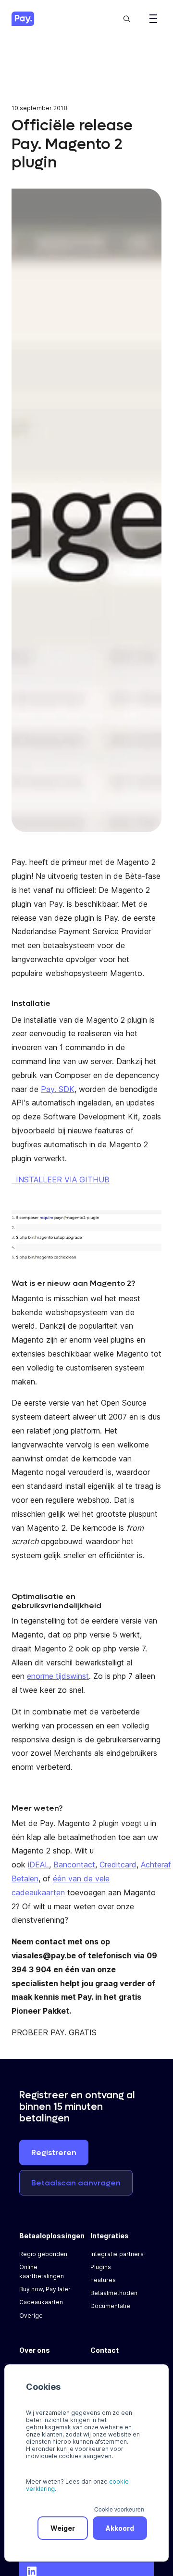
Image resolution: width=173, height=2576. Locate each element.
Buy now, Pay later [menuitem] (45, 2289)
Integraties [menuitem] (110, 2236)
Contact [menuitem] (105, 2350)
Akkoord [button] (120, 2528)
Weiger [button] (63, 2528)
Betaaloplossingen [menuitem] (52, 2236)
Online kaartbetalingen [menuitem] (42, 2271)
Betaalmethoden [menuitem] (114, 2293)
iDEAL (38, 1865)
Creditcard (118, 1865)
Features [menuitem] (103, 2280)
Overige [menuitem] (31, 2316)
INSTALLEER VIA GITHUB (63, 1180)
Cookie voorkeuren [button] (119, 2509)
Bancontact (74, 1865)
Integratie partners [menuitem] (117, 2254)
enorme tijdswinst (58, 1676)
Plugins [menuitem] (101, 2267)
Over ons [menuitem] (35, 2350)
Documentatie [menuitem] (110, 2306)
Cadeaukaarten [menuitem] (41, 2302)
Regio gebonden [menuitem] (43, 2254)
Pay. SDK (58, 1089)
